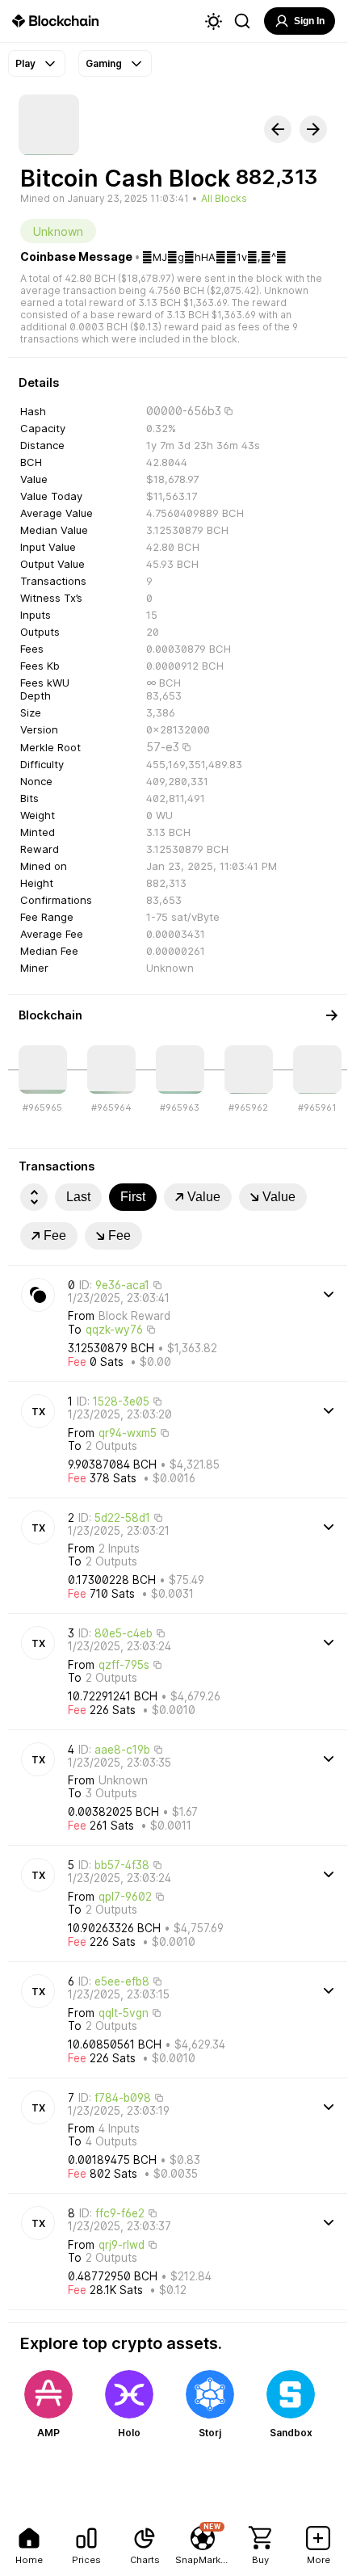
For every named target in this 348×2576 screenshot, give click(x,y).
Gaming (104, 63)
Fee (55, 1235)
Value (204, 1197)
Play (25, 63)
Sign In (309, 21)
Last (78, 1197)
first (133, 1197)
